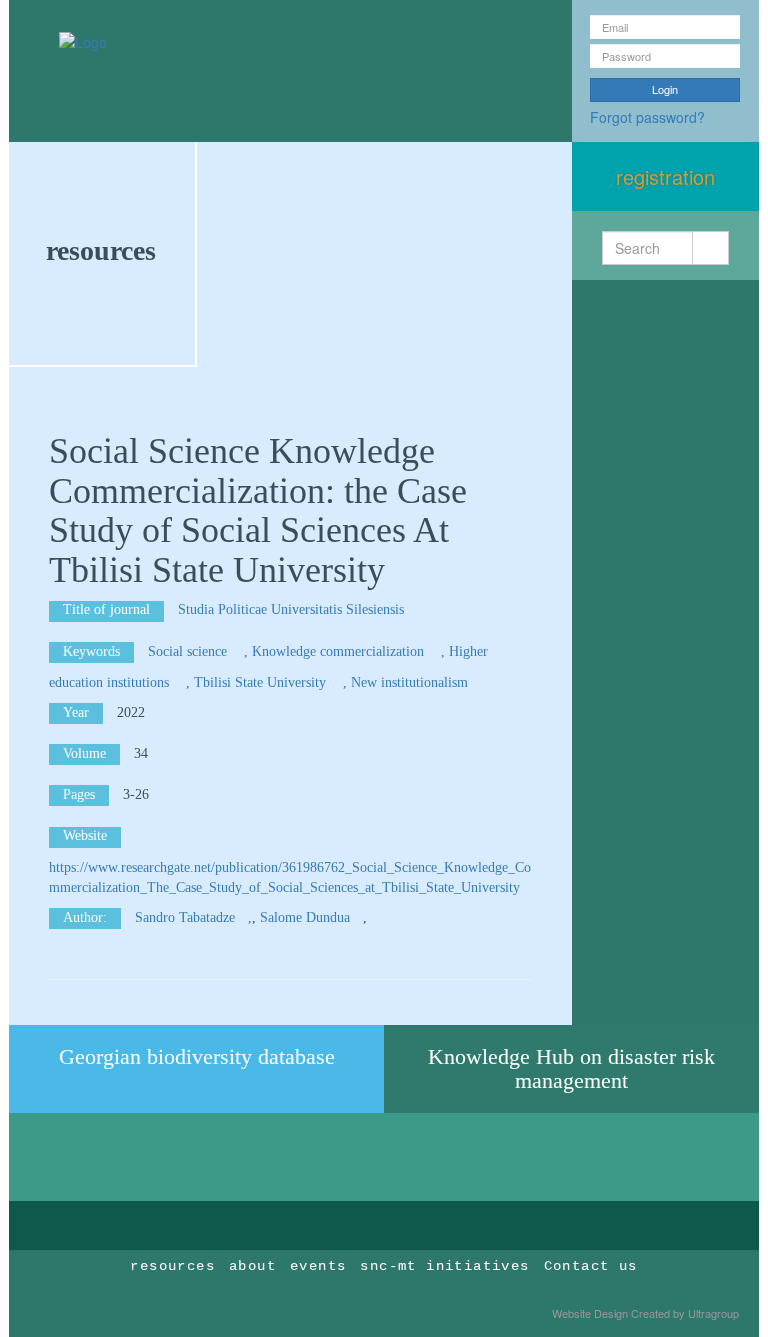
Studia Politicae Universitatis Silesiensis (293, 609)
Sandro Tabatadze (185, 917)
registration (665, 176)
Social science (189, 651)
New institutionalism (411, 682)
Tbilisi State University (262, 682)
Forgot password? (647, 117)
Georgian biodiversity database (197, 1056)
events (318, 1266)
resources (101, 250)
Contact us (591, 1266)
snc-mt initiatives (444, 1266)
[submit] (710, 248)
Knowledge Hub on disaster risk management (571, 1068)
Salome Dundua (305, 917)
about (252, 1266)
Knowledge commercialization (340, 651)
